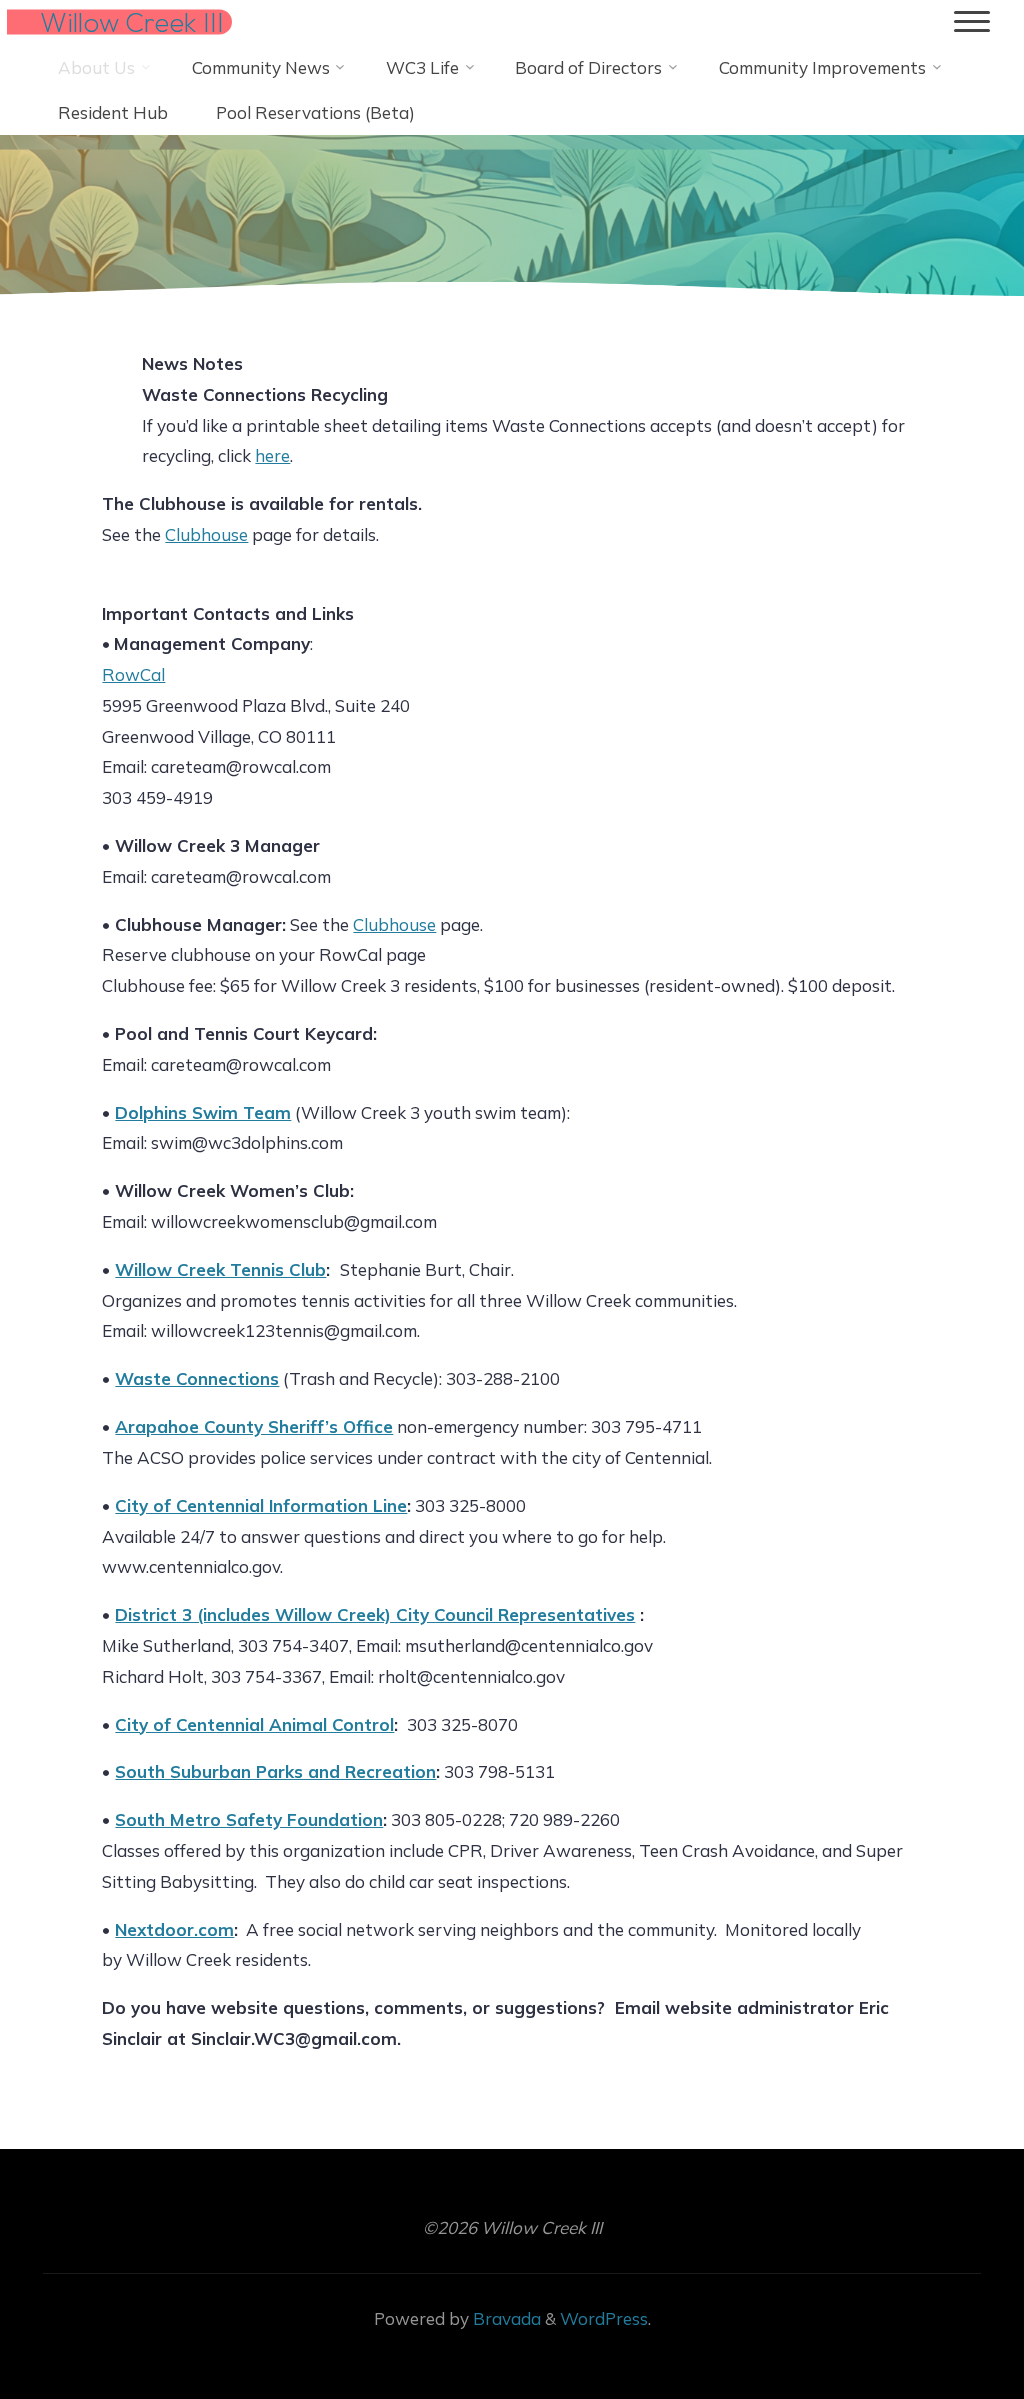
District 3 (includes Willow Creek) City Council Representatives (376, 1614)
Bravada (505, 2318)
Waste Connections (198, 1378)
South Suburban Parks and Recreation (276, 1772)
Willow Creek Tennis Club (221, 1269)
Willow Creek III (132, 22)
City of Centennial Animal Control (255, 1724)
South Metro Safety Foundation (250, 1819)
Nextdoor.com (175, 1929)
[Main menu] (972, 22)
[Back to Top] (946, 2321)
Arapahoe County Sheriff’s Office (255, 1426)
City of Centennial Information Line (262, 1505)
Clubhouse (207, 534)
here (273, 455)
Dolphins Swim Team (204, 1112)
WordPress (604, 2318)
